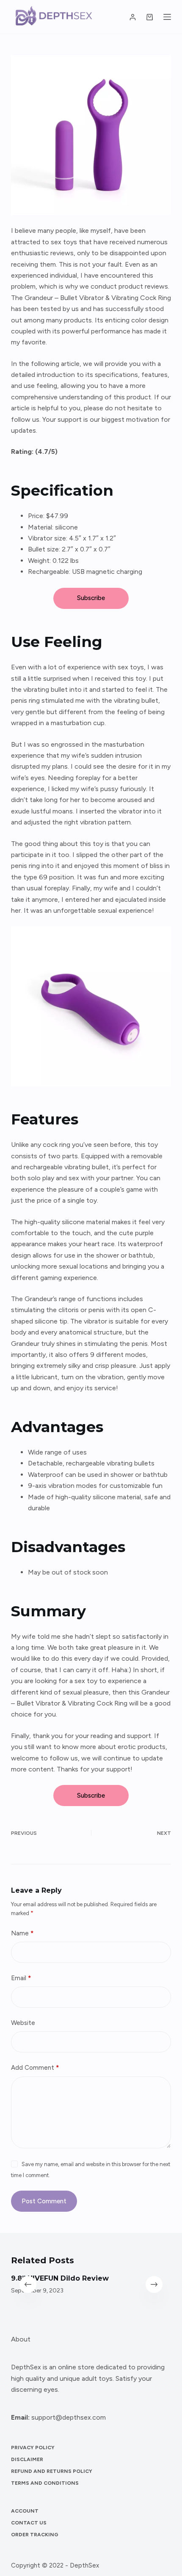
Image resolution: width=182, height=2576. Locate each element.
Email (21, 1978)
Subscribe (91, 598)
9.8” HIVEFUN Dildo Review (60, 2278)
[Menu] (167, 17)
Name (22, 1933)
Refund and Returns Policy (52, 2471)
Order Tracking (35, 2535)
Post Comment (44, 2201)
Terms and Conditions (45, 2483)
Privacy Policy (33, 2448)
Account (25, 2511)
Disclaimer (27, 2459)
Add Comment (35, 2068)
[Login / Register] (133, 17)
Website (23, 2023)
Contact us (29, 2523)
